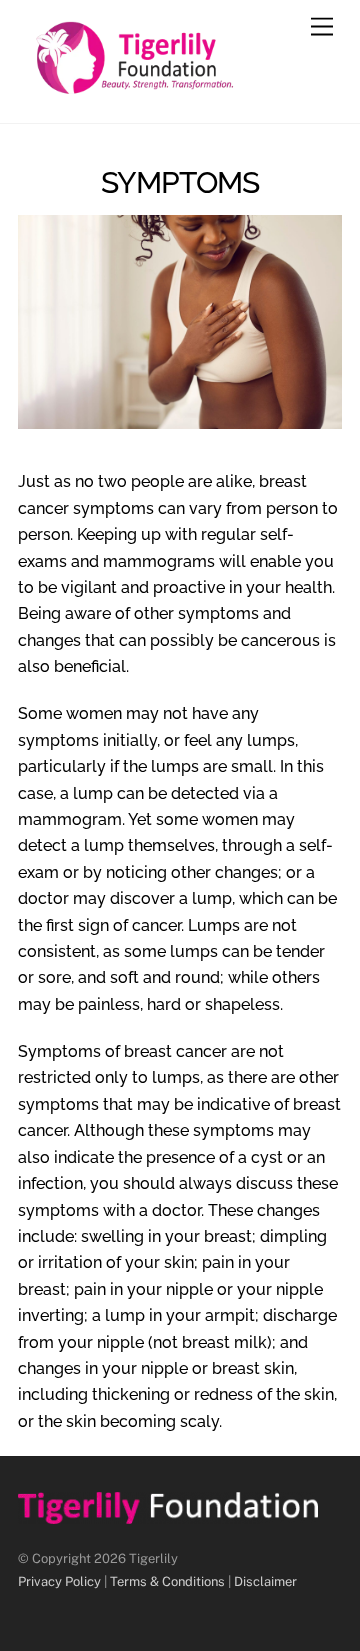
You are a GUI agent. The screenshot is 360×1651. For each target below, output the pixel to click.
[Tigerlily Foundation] (175, 87)
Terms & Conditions (167, 1581)
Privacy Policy (59, 1581)
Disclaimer (265, 1581)
